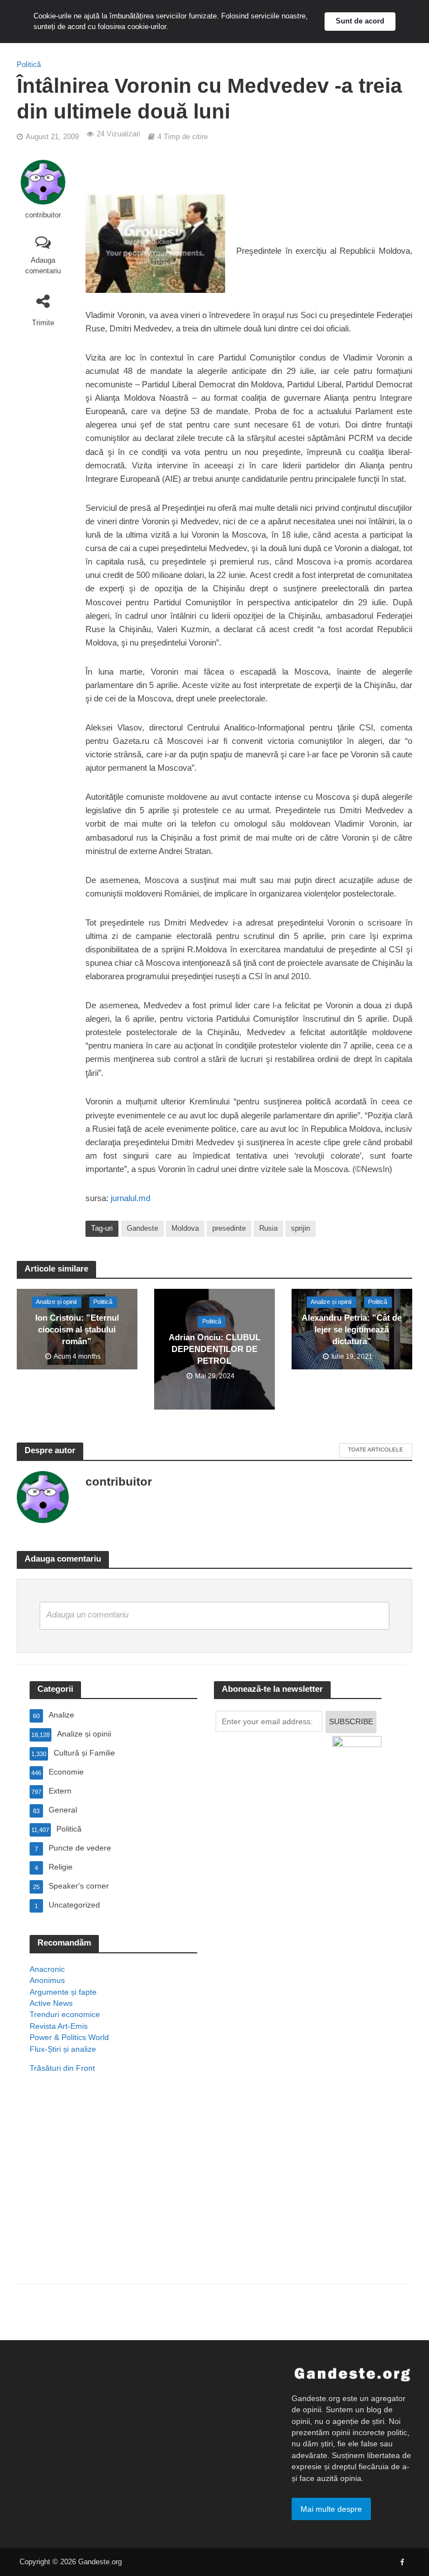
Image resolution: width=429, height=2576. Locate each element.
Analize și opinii (56, 1302)
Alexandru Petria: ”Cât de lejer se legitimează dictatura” (352, 1330)
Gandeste (142, 1228)
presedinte (229, 1228)
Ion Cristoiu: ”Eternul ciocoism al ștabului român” (77, 1330)
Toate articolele (376, 1450)
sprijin (301, 1228)
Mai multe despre (331, 2509)
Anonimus (47, 1980)
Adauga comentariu (43, 265)
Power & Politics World (69, 2037)
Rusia (268, 1228)
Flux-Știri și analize (63, 2049)
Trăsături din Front (62, 2068)
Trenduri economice (65, 2014)
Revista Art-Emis (59, 2026)
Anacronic (47, 1969)
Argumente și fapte (63, 1992)
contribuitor (43, 215)
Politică (29, 65)
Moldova (185, 1228)
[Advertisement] (113, 2193)
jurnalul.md (130, 1198)
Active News (51, 2003)
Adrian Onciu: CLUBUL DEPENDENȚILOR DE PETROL (214, 1349)
